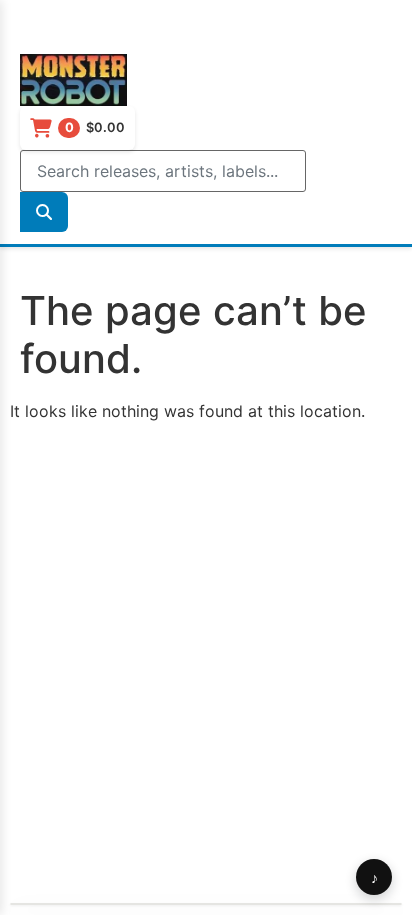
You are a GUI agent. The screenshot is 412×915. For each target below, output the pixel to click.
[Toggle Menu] (40, 33)
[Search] (44, 212)
